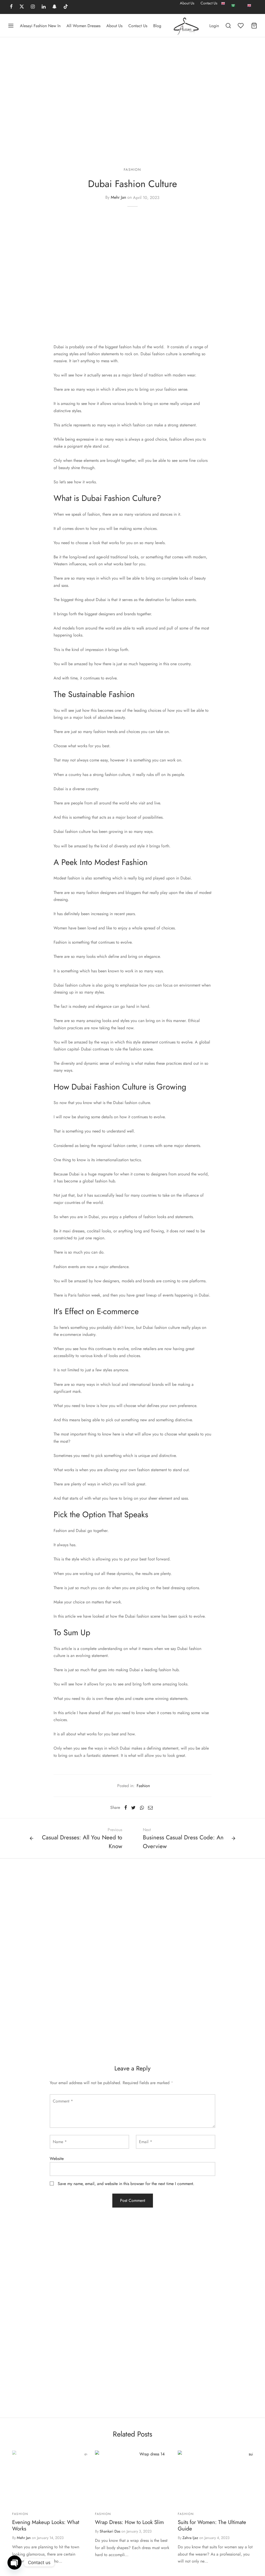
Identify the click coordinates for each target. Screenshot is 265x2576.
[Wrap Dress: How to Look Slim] (150, 2479)
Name (60, 2142)
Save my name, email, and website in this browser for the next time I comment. (126, 2184)
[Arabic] (233, 5)
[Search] (228, 26)
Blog (157, 26)
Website (57, 2159)
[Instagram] (33, 7)
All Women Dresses (83, 26)
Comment (63, 2101)
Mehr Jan (118, 198)
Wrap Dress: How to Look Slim (129, 2522)
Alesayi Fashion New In (40, 26)
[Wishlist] (241, 26)
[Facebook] (11, 7)
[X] (22, 7)
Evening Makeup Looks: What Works (46, 2525)
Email (146, 2142)
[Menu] (11, 26)
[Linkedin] (44, 7)
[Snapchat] (54, 7)
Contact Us (209, 3)
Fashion (132, 169)
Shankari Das (110, 2531)
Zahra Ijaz (190, 2538)
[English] (223, 7)
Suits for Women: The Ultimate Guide (212, 2525)
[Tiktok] (66, 7)
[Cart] (254, 26)
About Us (187, 3)
